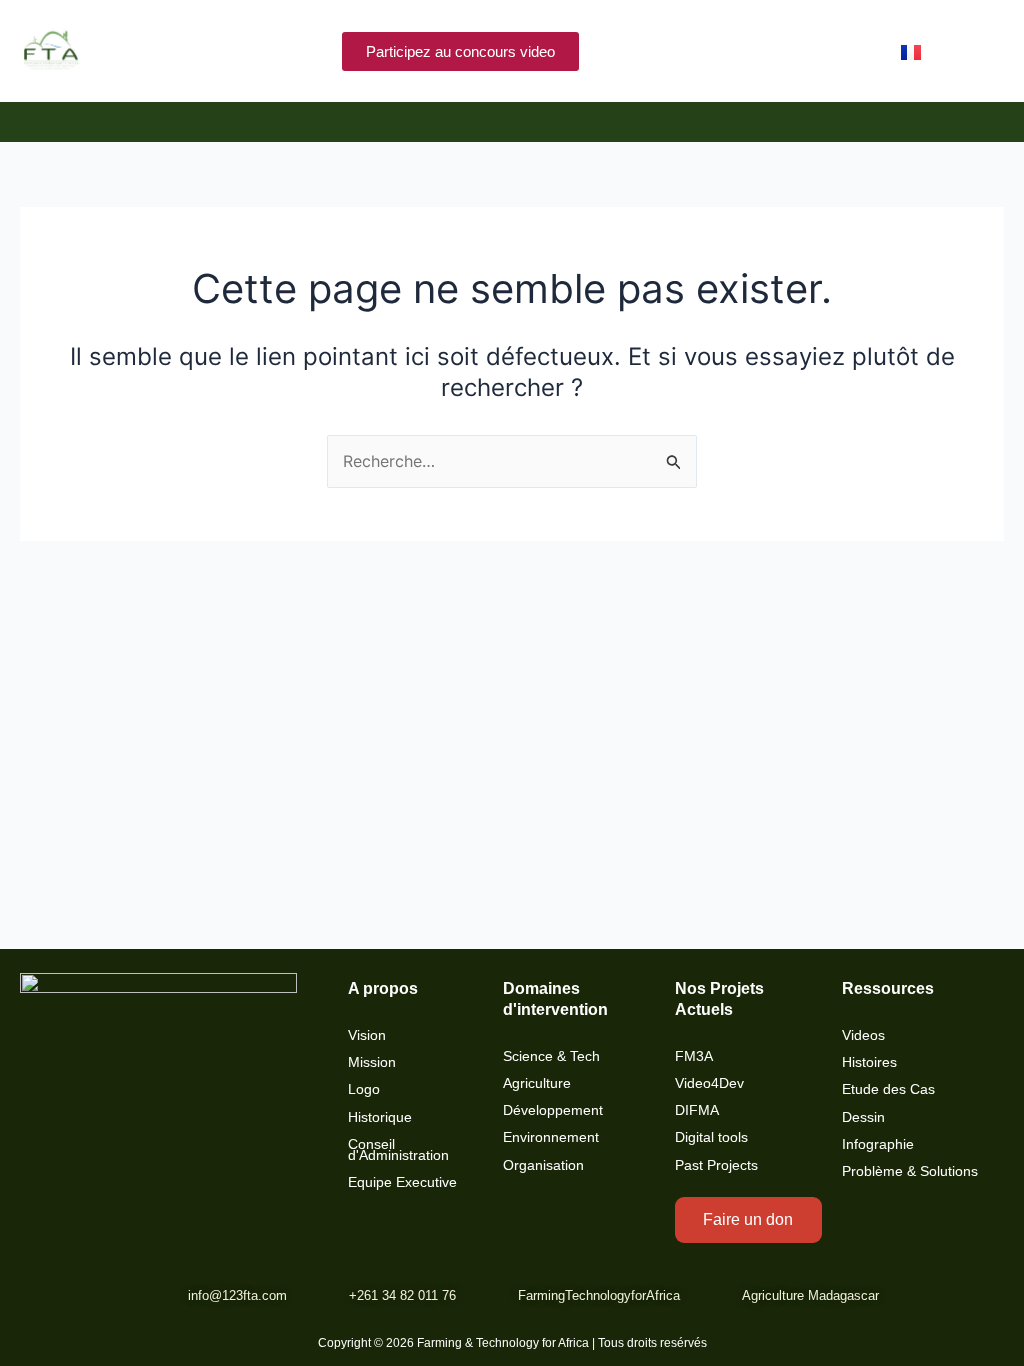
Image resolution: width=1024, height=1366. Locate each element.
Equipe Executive (402, 1182)
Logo (364, 1089)
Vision (367, 1035)
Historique (380, 1117)
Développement (553, 1110)
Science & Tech (551, 1056)
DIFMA (697, 1110)
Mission (372, 1062)
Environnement (551, 1137)
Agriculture (537, 1083)
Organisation (543, 1165)
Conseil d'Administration (398, 1150)
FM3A (694, 1056)
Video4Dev (709, 1083)
